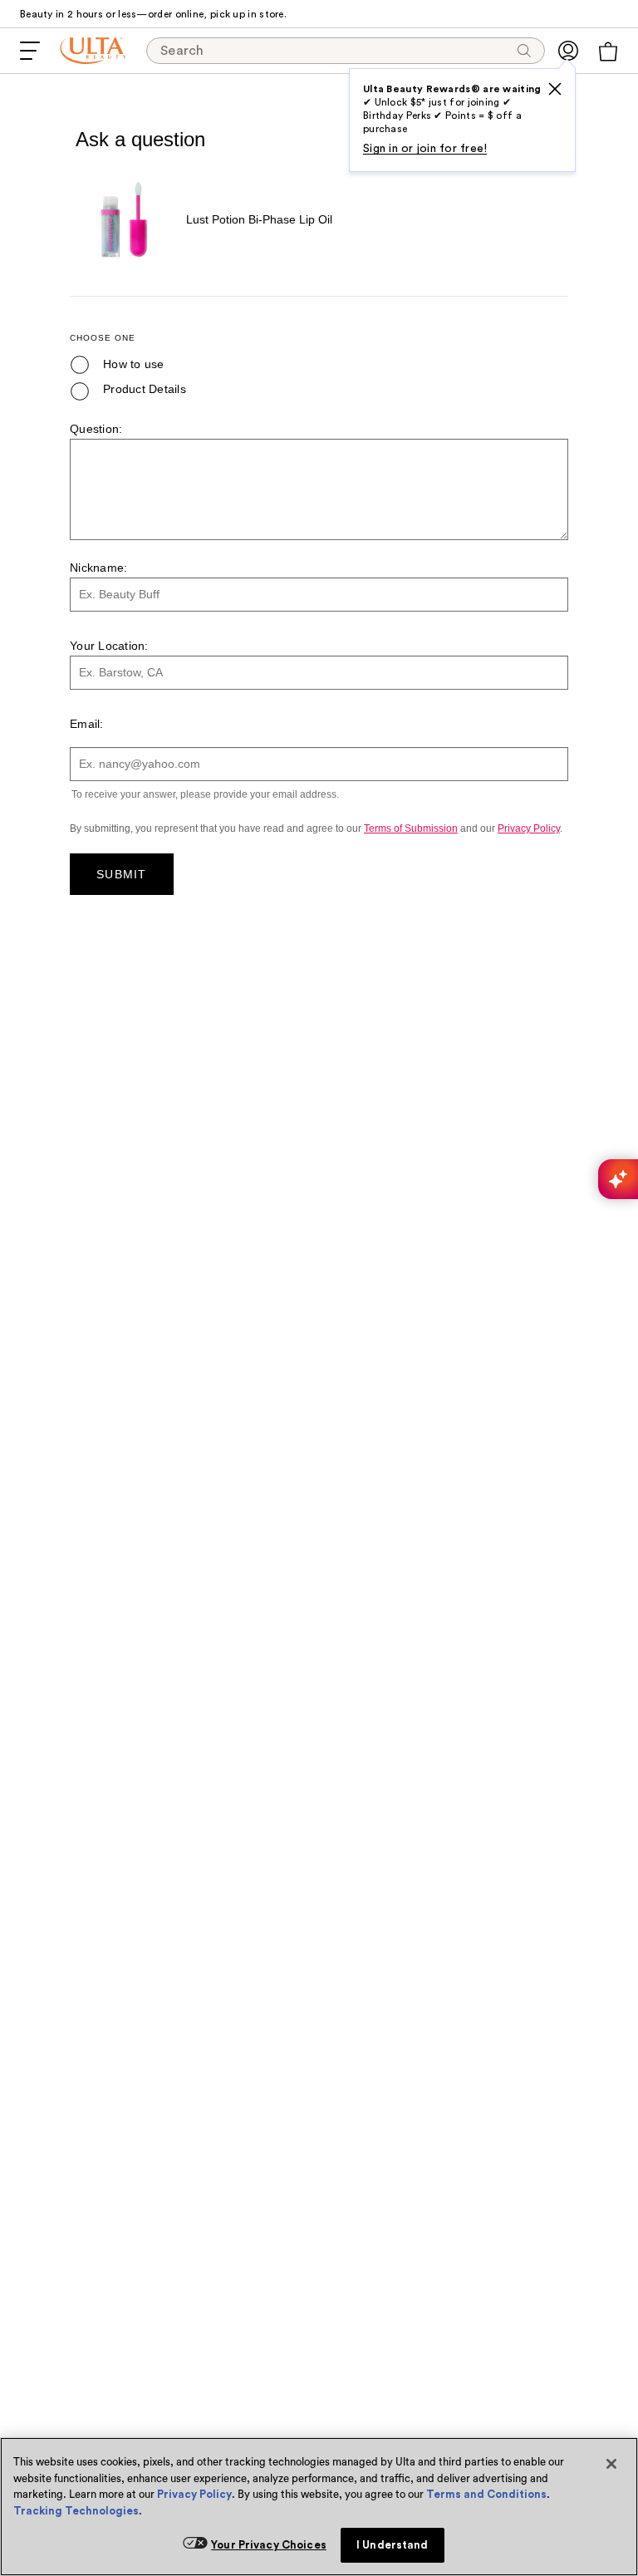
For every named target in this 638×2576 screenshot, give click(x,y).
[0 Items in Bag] (608, 52)
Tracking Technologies (76, 2511)
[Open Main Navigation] (30, 51)
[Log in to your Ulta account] (568, 51)
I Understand (393, 2545)
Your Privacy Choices (269, 2545)
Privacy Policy (194, 2494)
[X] (555, 89)
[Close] (611, 2464)
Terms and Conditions (486, 2494)
